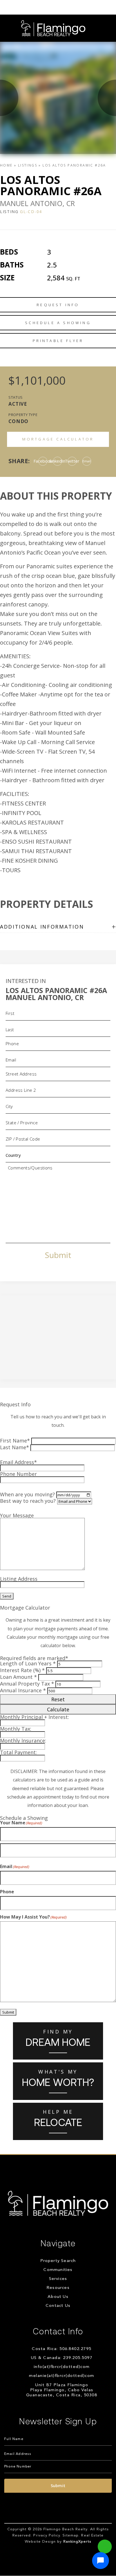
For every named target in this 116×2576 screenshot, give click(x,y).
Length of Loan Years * (28, 1663)
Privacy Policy (47, 2535)
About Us (58, 2297)
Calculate (58, 1709)
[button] (101, 2561)
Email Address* (18, 1462)
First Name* (15, 1441)
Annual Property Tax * (27, 1684)
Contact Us (58, 2306)
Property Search (58, 2261)
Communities (58, 2270)
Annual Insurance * (23, 1690)
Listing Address (19, 1579)
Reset (58, 1699)
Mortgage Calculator (58, 439)
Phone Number (18, 1474)
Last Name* (14, 1447)
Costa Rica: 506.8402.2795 (62, 2349)
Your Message (17, 1515)
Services (58, 2279)
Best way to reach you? (28, 1501)
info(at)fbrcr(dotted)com (62, 2367)
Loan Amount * (18, 1677)
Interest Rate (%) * (22, 1670)
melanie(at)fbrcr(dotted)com (62, 2376)
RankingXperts (77, 2542)
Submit (58, 1255)
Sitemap (71, 2535)
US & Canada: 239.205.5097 (62, 2358)
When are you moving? (27, 1494)
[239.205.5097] (58, 7)
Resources (58, 2288)
